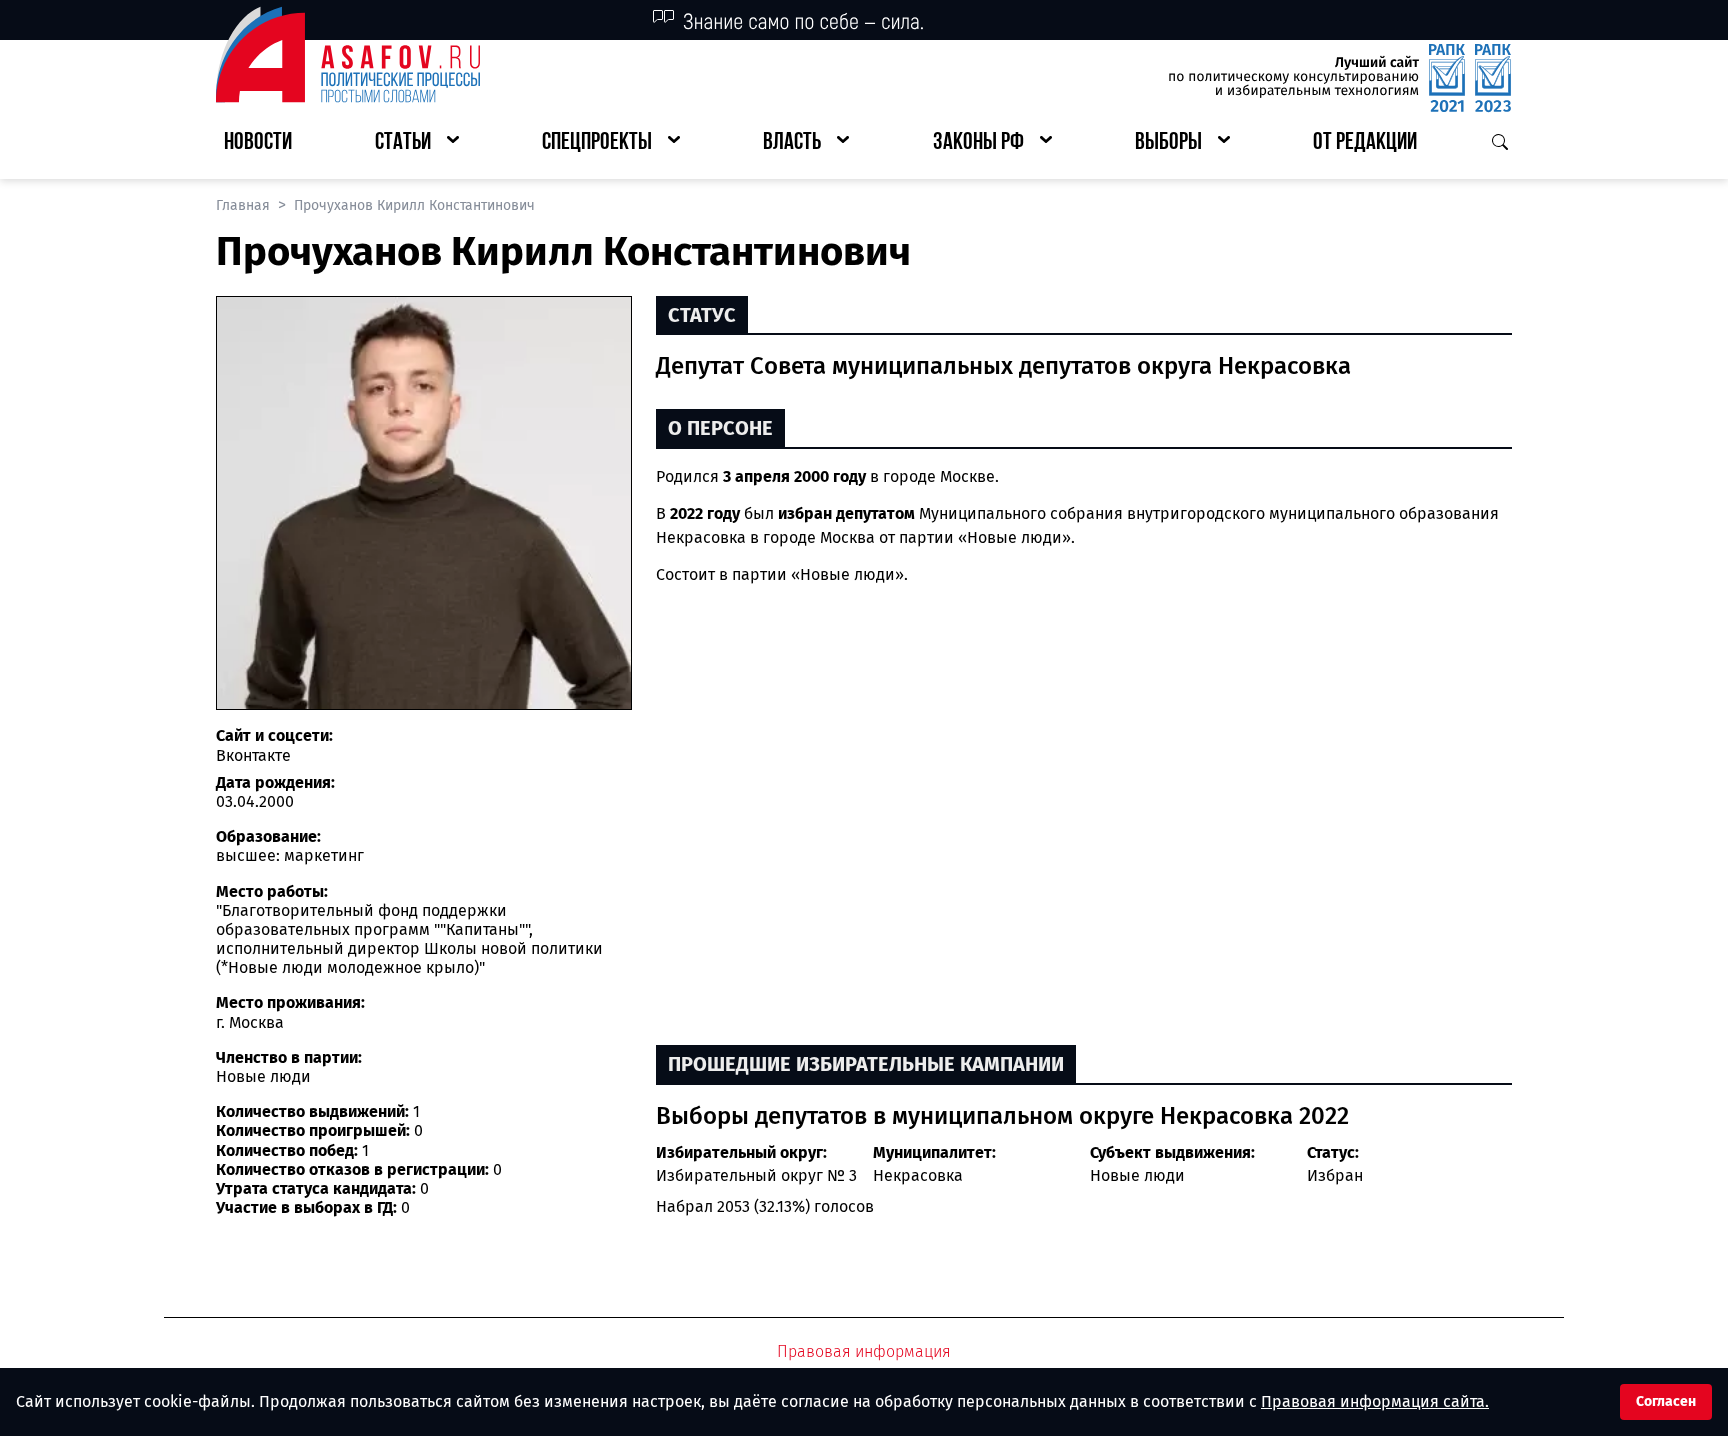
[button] (417, 143)
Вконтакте (253, 755)
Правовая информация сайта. (1375, 1401)
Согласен (1666, 1401)
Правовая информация (864, 1351)
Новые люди (1137, 1175)
